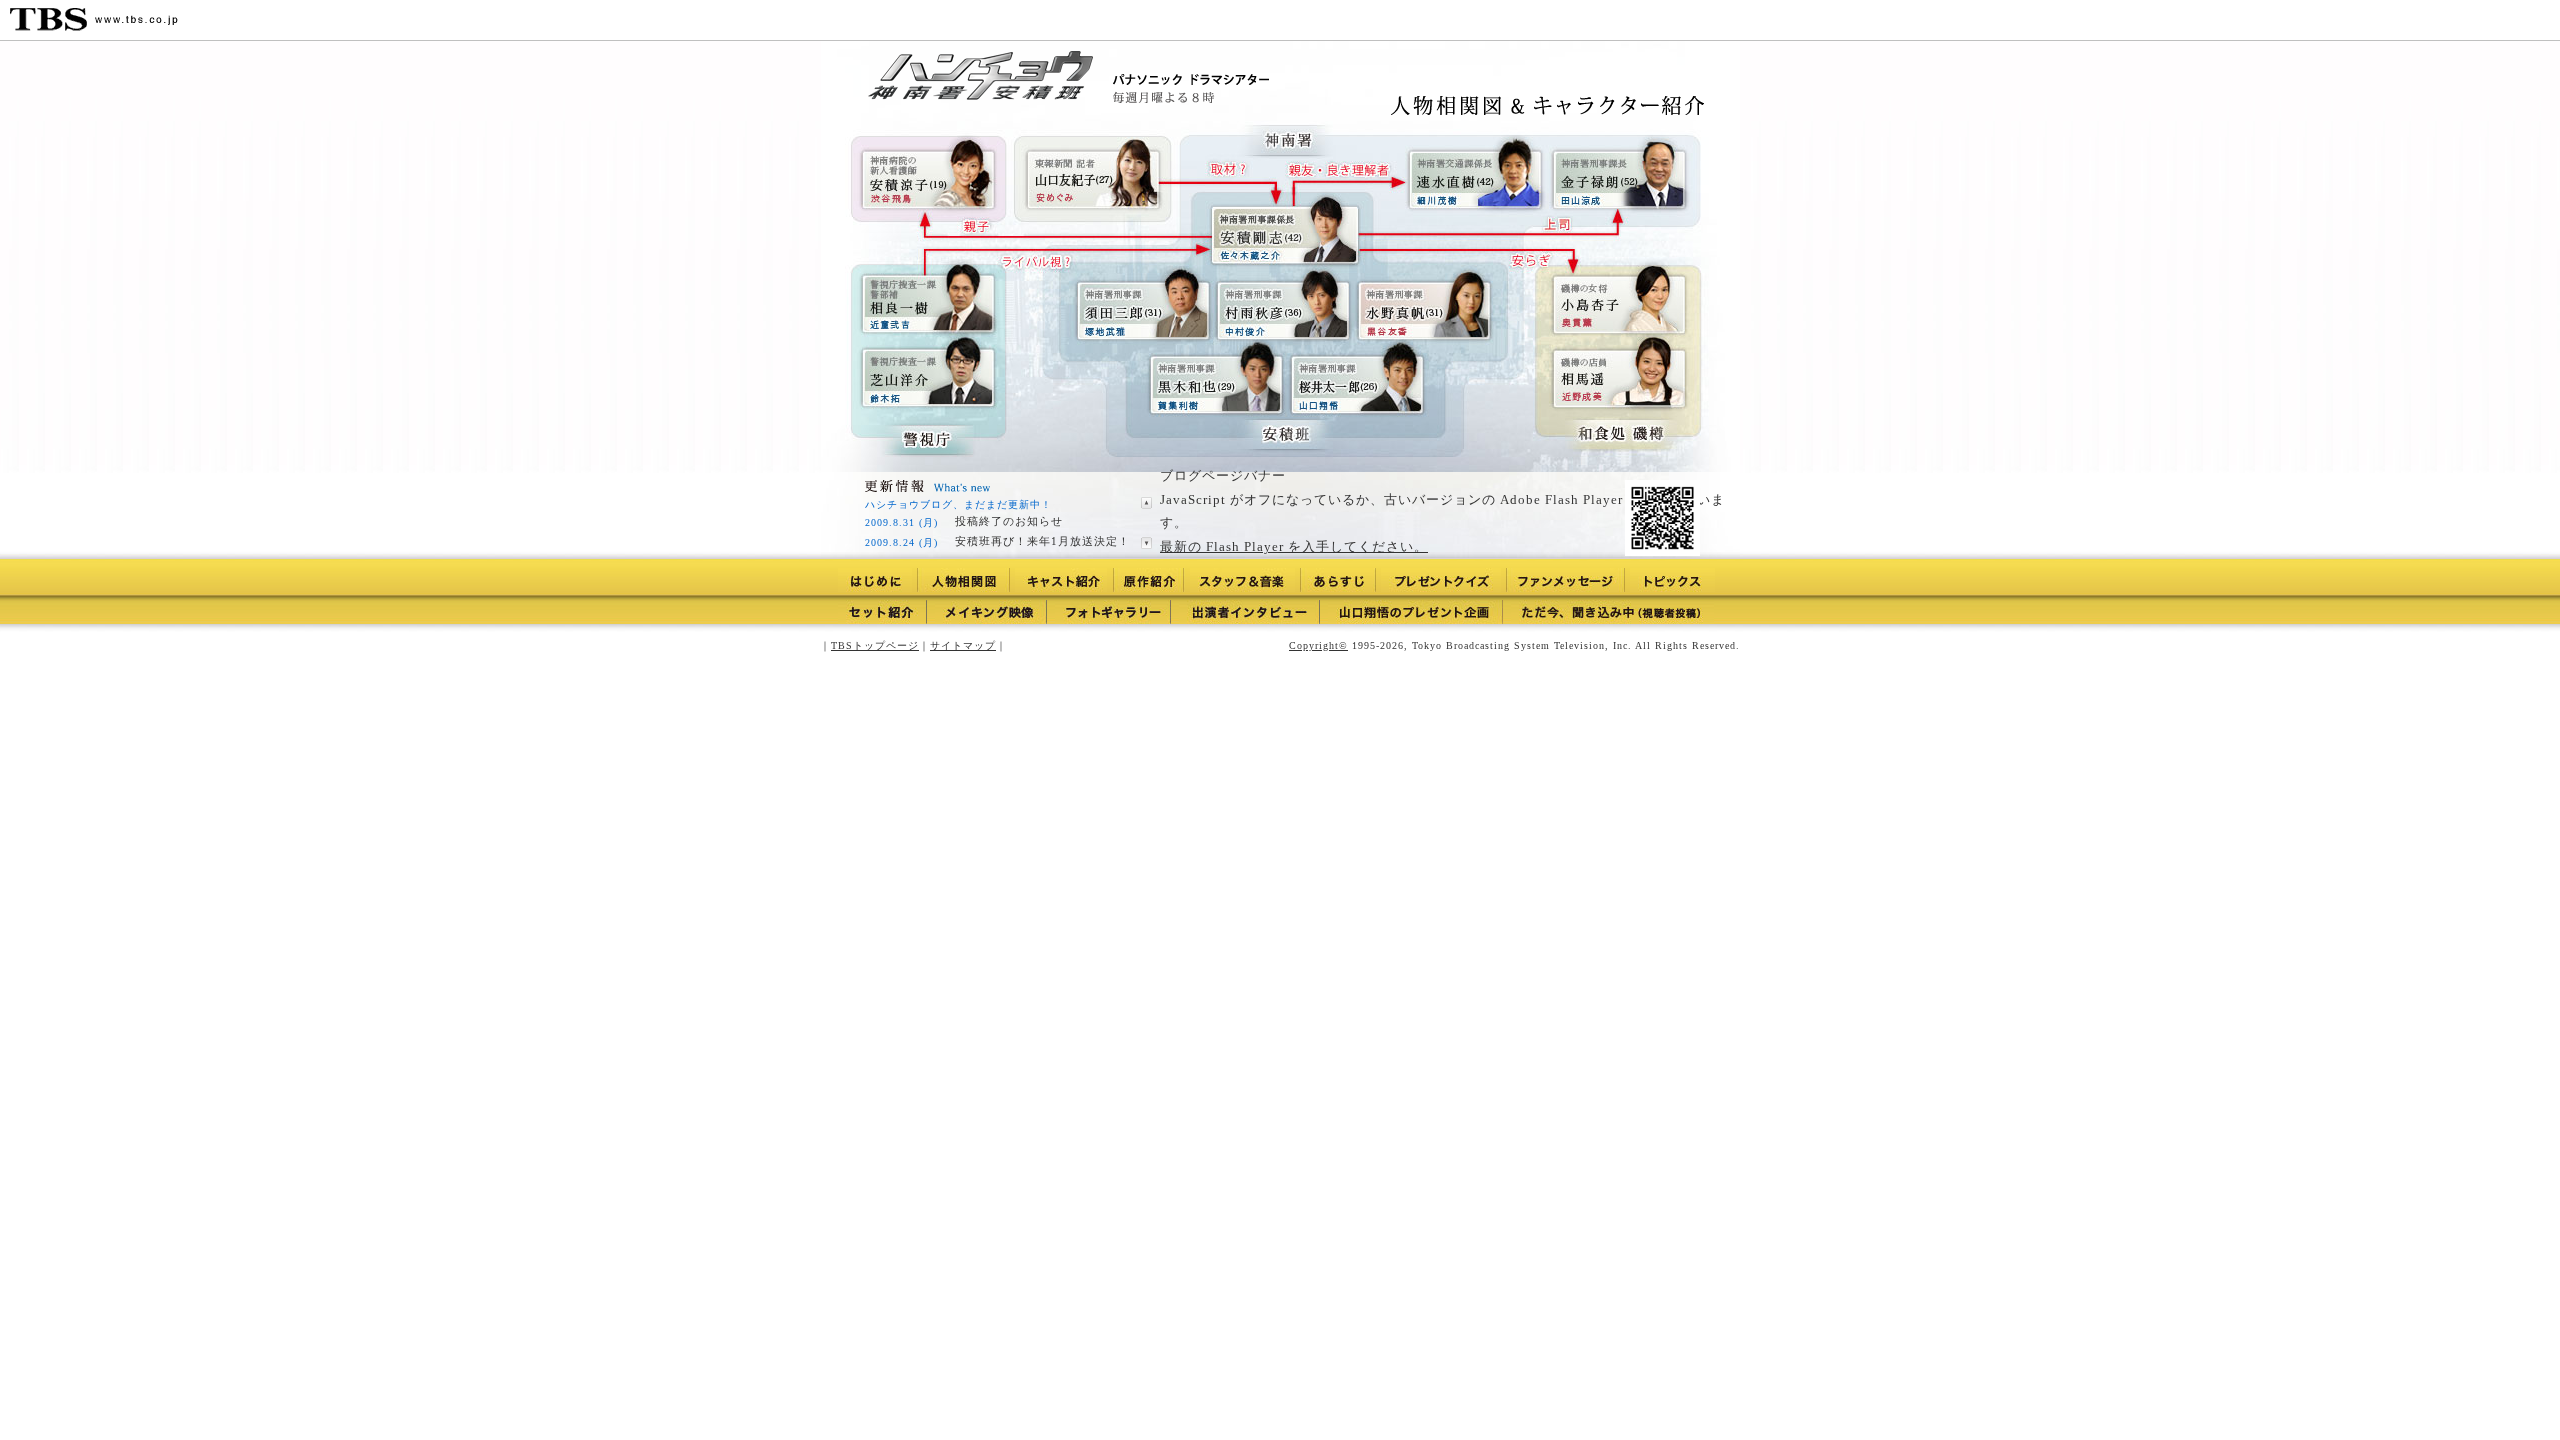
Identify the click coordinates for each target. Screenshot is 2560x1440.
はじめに (875, 580)
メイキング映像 (991, 612)
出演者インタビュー (1249, 612)
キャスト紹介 (1061, 580)
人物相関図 (963, 580)
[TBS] (94, 19)
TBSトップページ (875, 645)
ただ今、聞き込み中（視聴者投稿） (1612, 612)
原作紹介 (1149, 580)
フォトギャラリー (1113, 612)
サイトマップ (963, 645)
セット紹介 (882, 612)
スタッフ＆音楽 (1242, 580)
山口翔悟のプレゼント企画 (1415, 612)
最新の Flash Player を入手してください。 (1294, 546)
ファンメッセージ (1565, 580)
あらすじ (1338, 580)
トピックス (1672, 580)
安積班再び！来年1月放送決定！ (1042, 541)
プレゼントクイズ (1441, 580)
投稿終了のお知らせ (1009, 521)
